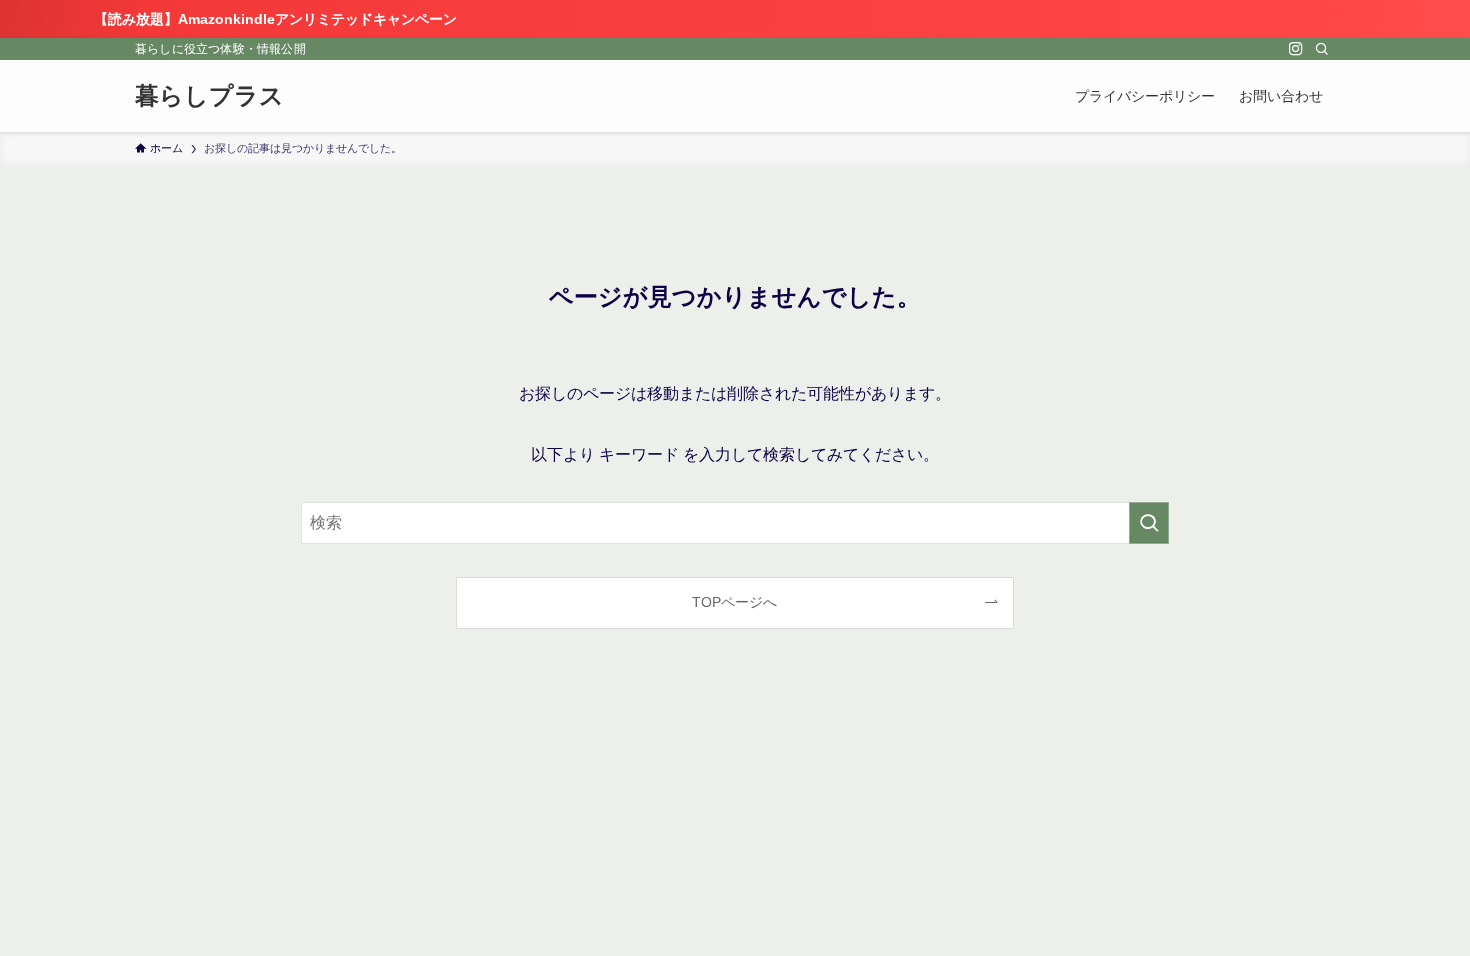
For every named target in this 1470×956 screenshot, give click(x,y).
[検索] (1322, 49)
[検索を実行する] (1149, 523)
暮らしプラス (209, 96)
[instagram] (1296, 49)
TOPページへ (734, 602)
